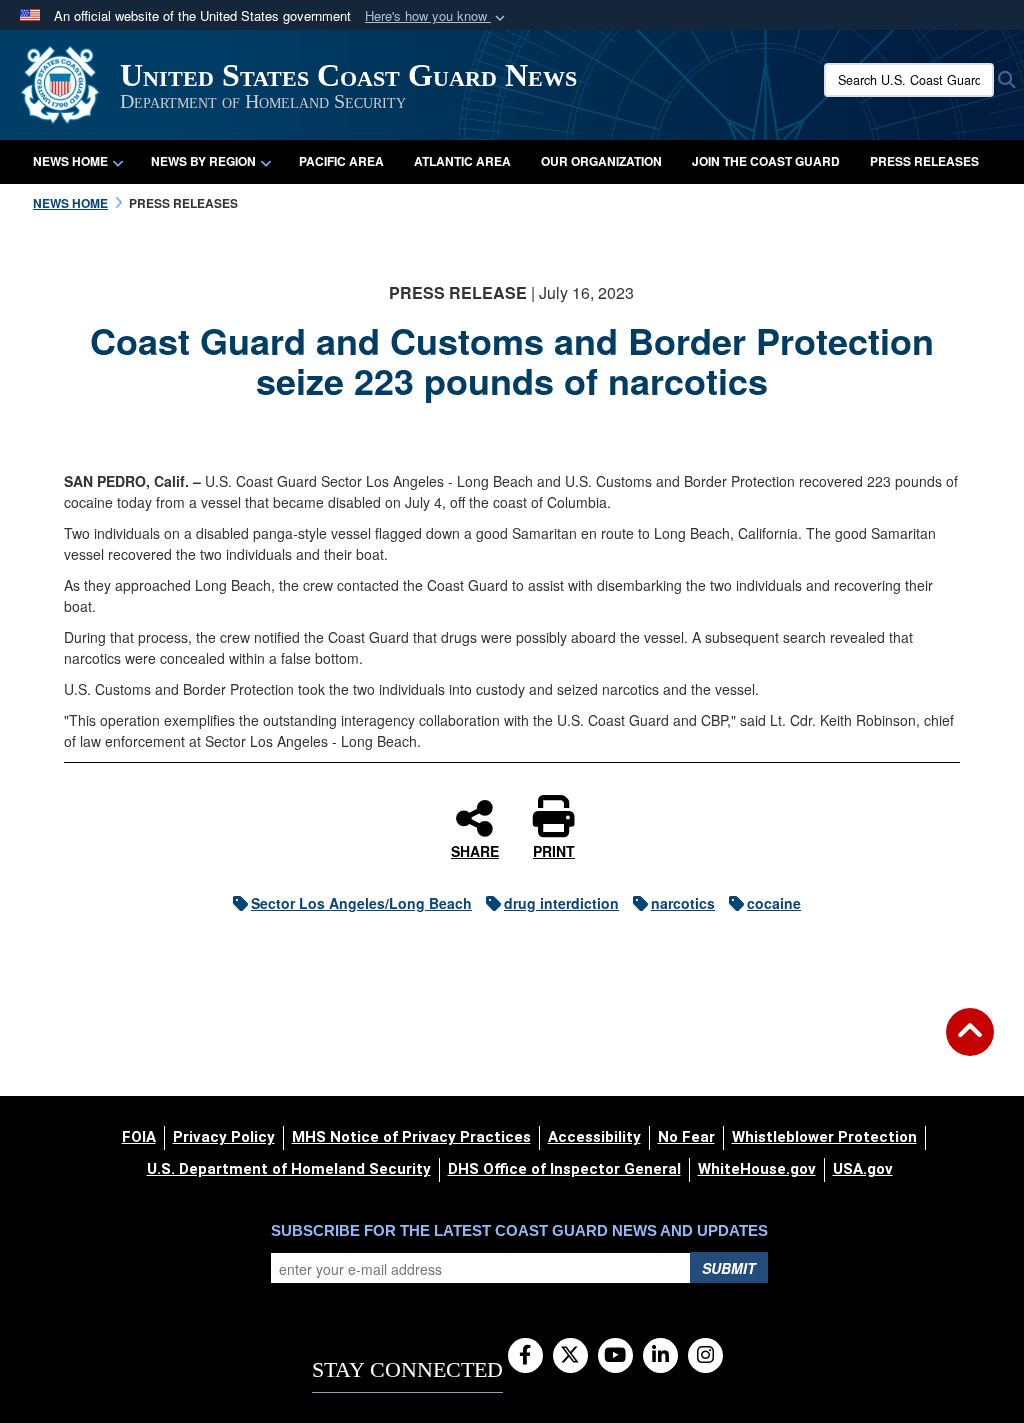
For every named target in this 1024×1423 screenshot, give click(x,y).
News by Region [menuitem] (203, 161)
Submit (729, 1268)
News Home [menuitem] (70, 161)
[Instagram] (705, 1356)
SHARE (475, 850)
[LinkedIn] (660, 1356)
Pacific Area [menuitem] (341, 161)
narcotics (683, 903)
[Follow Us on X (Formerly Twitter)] (570, 1356)
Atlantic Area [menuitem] (462, 161)
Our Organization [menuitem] (601, 161)
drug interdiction (561, 903)
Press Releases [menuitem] (924, 161)
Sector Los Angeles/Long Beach (361, 903)
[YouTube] (615, 1356)
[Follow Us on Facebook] (525, 1356)
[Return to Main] (970, 1044)
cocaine (774, 903)
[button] (437, 16)
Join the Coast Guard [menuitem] (766, 161)
